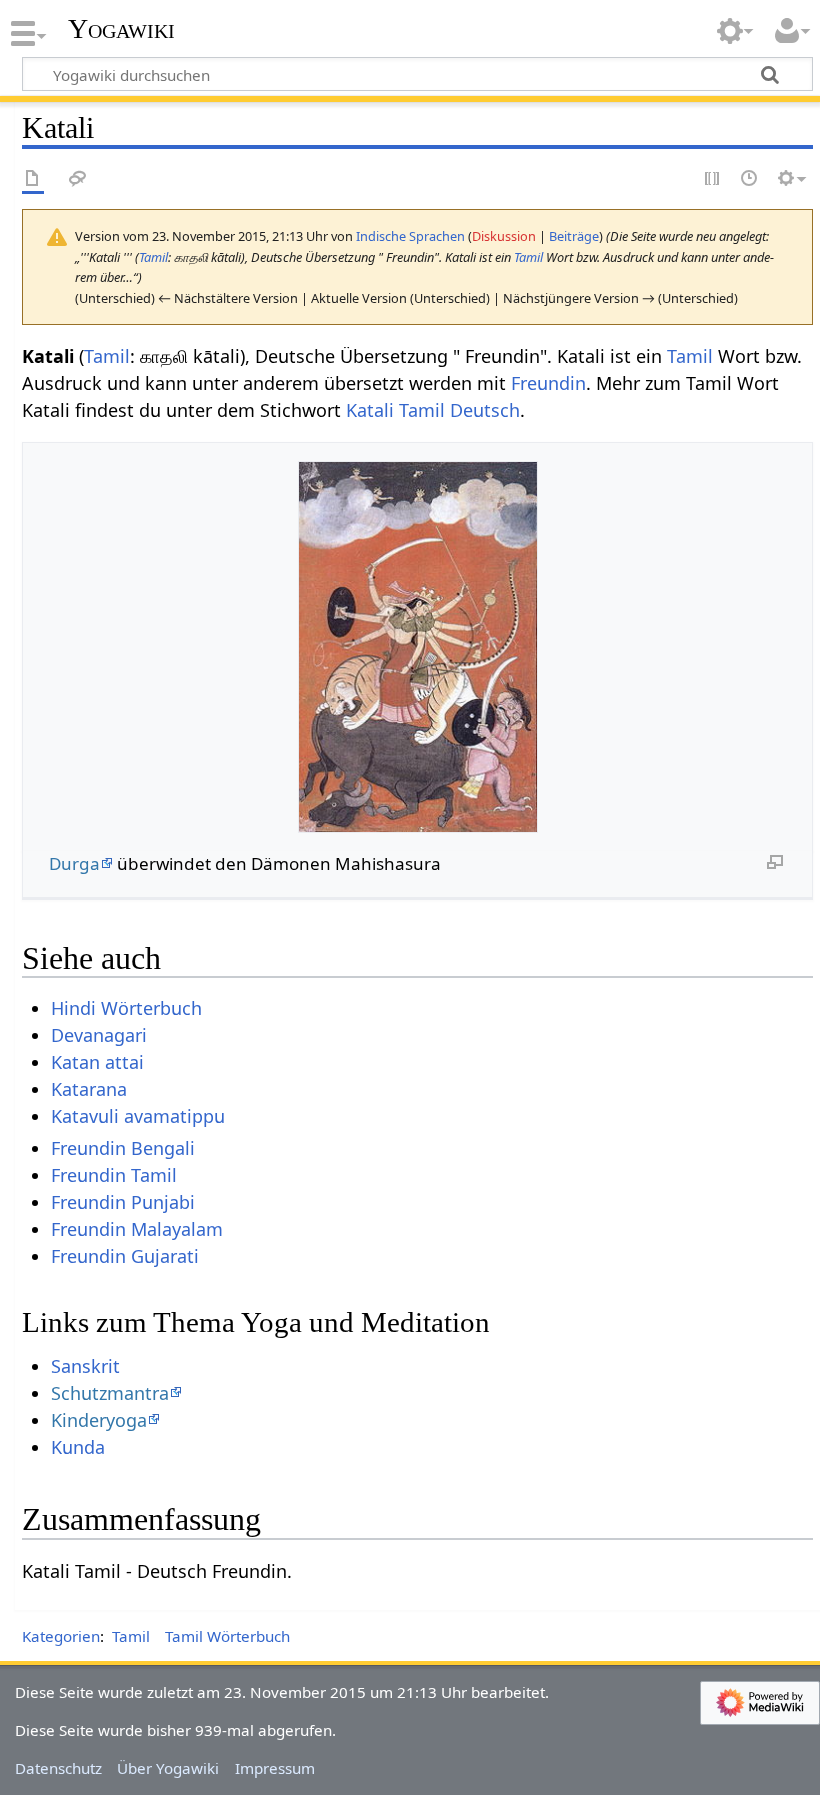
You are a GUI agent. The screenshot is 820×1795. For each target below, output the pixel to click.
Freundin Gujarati (125, 1256)
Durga (74, 863)
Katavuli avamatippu (138, 1116)
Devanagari (99, 1035)
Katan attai (97, 1062)
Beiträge (574, 236)
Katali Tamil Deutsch (433, 410)
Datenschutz (58, 1768)
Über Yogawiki (168, 1768)
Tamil (153, 257)
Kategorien (61, 1636)
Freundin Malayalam (137, 1229)
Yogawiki (121, 29)
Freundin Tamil (114, 1175)
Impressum (275, 1768)
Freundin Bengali (123, 1148)
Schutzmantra (110, 1393)
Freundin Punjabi (123, 1202)
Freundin (548, 383)
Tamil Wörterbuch (227, 1636)
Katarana (89, 1089)
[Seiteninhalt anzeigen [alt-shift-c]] (33, 179)
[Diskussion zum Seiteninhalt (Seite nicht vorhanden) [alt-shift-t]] (78, 179)
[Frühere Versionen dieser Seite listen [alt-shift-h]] (750, 179)
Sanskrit (85, 1366)
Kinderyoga (99, 1420)
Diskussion (504, 236)
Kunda (78, 1447)
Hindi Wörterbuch (126, 1008)
